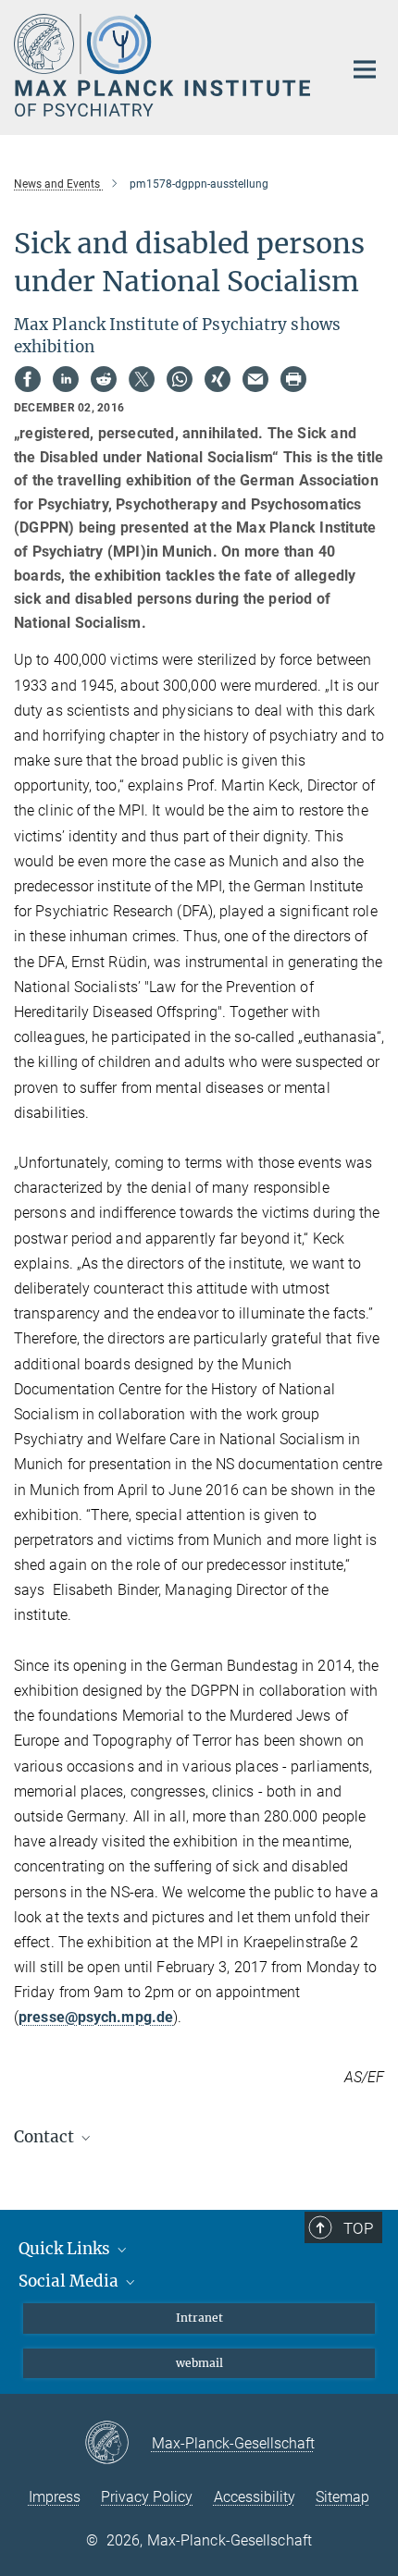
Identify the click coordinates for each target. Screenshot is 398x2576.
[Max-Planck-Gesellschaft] (118, 2444)
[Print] (293, 379)
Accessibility (255, 2497)
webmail (199, 2363)
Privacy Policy (147, 2497)
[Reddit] (104, 379)
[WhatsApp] (180, 379)
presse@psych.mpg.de (96, 2017)
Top (358, 2228)
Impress (55, 2497)
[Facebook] (28, 379)
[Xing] (218, 379)
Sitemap (342, 2497)
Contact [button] (46, 2137)
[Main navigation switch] (365, 69)
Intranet (199, 2318)
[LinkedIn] (66, 379)
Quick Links (66, 2249)
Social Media (70, 2281)
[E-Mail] (255, 379)
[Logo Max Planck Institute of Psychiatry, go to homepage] (164, 65)
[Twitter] (142, 379)
